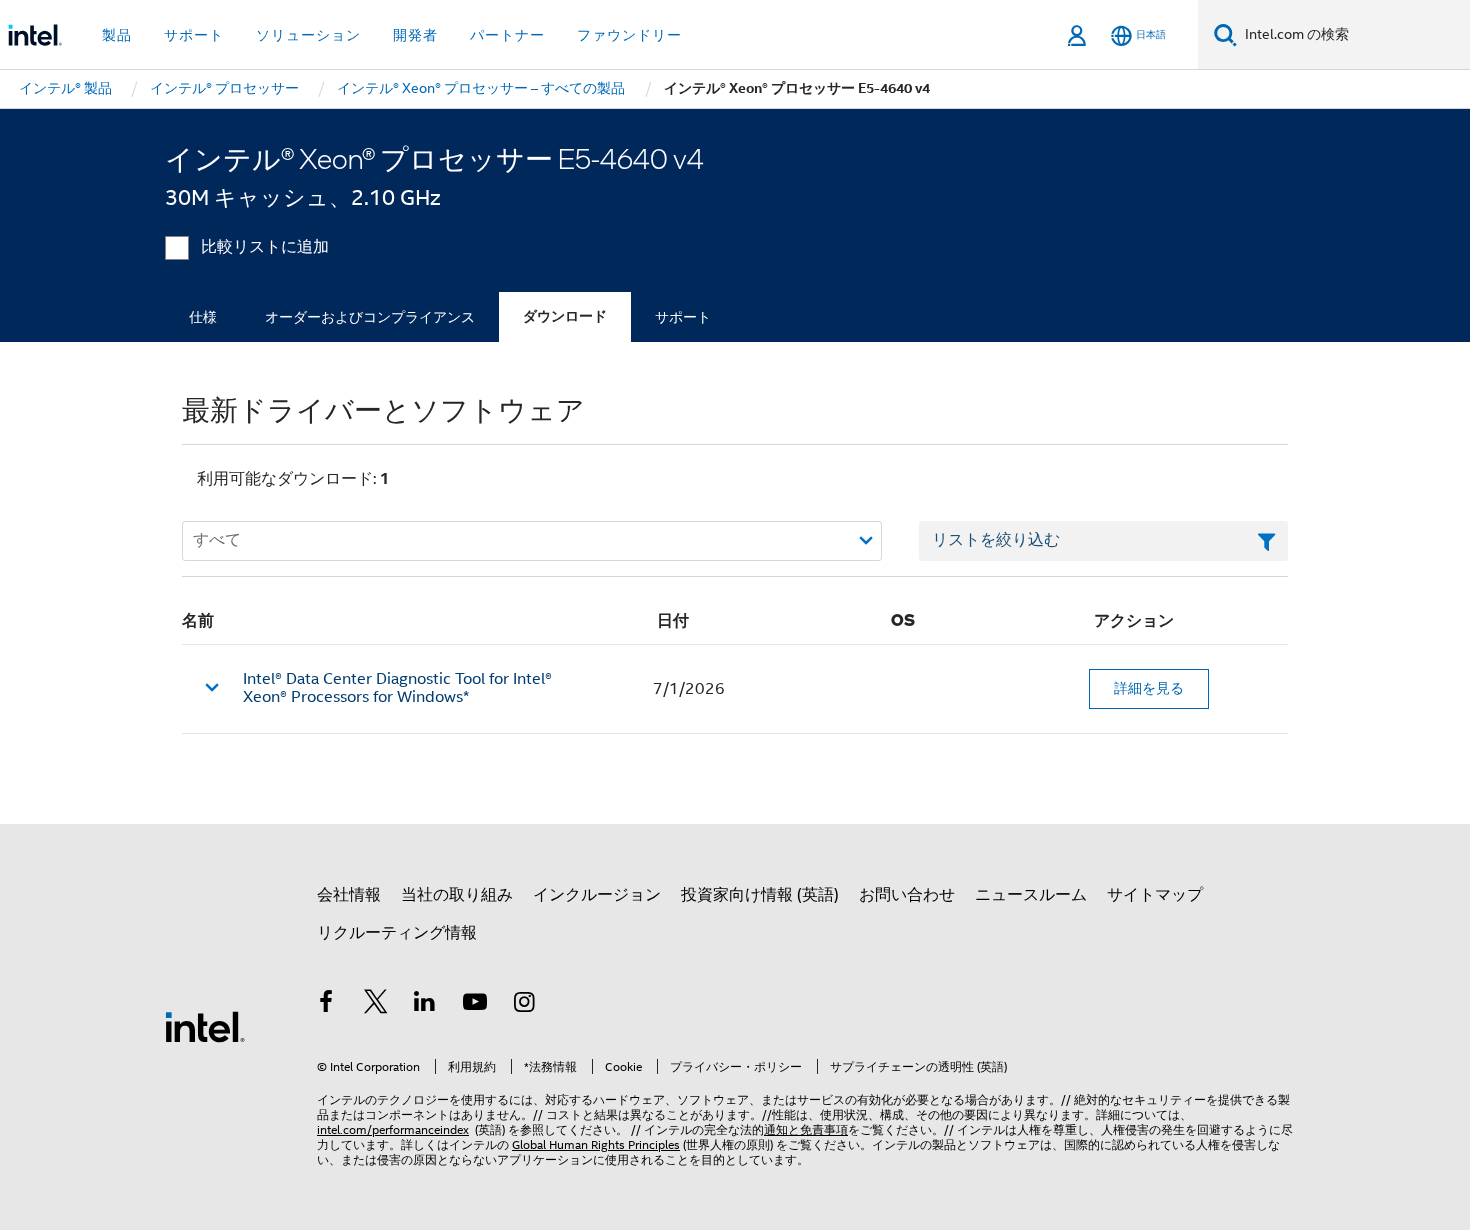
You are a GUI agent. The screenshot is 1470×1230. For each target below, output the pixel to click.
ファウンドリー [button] (629, 35)
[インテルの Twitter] (376, 1005)
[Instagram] (524, 1005)
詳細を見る (1149, 688)
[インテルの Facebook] (326, 1005)
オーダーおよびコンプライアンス (370, 317)
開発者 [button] (415, 35)
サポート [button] (194, 35)
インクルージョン (597, 895)
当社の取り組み (457, 895)
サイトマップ (1155, 895)
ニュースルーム (1031, 895)
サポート (683, 317)
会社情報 (349, 895)
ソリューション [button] (308, 35)
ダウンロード (565, 316)
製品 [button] (117, 35)
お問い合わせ (907, 895)
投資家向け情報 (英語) (760, 895)
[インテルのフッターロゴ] (205, 1026)
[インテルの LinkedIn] (425, 1005)
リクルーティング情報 (397, 933)
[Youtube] (475, 1005)
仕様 (203, 317)
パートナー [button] (507, 35)
